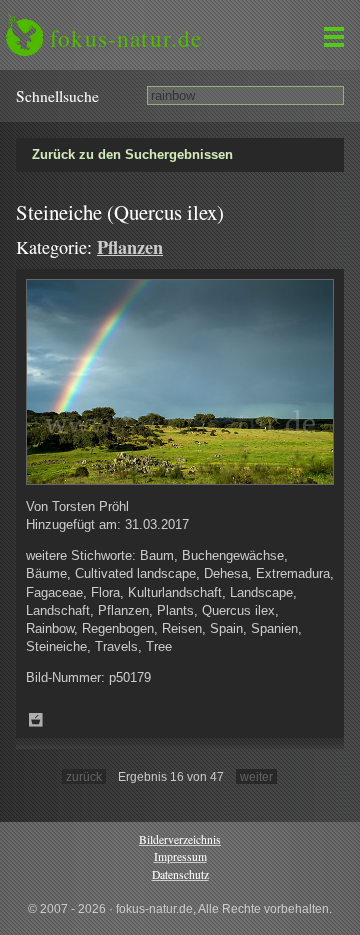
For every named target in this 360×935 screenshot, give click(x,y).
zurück (84, 776)
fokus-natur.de (126, 38)
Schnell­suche (57, 96)
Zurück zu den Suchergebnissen (132, 154)
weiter (256, 776)
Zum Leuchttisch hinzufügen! (36, 720)
